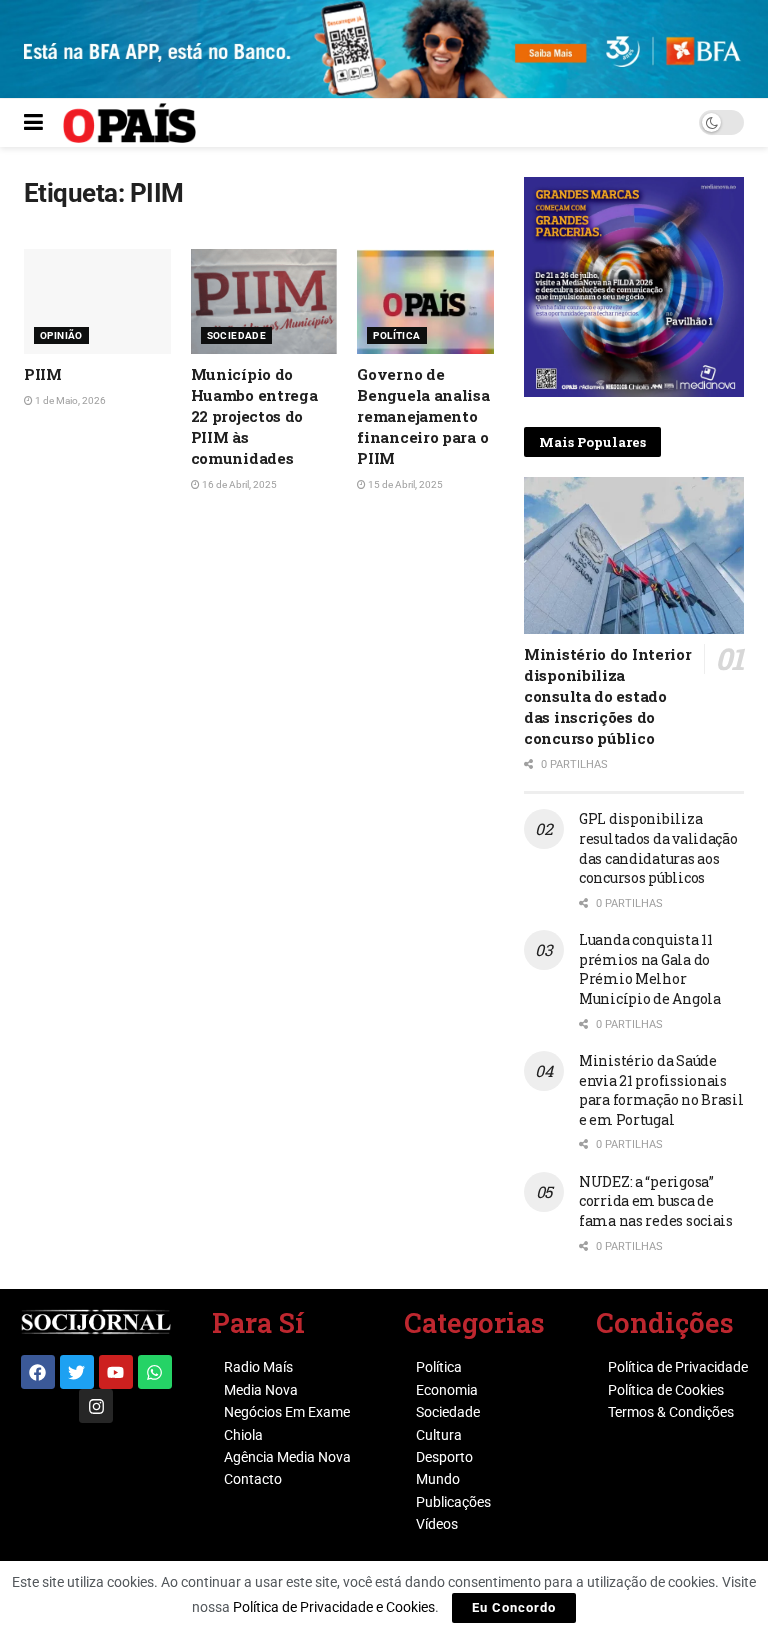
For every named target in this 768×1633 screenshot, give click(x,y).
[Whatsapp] (155, 1372)
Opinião (61, 335)
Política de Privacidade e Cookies (334, 1607)
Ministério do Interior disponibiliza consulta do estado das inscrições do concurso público (607, 696)
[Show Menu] (33, 123)
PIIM (43, 374)
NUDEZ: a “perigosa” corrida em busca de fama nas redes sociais (656, 1201)
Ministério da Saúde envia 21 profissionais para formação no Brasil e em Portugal (661, 1090)
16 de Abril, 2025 (238, 484)
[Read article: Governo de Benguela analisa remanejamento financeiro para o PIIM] (430, 301)
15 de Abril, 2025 (404, 484)
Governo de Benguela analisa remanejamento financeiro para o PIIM (423, 416)
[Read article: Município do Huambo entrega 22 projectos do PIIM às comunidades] (264, 301)
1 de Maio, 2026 (69, 400)
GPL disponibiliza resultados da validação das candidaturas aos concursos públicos (658, 848)
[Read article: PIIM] (97, 301)
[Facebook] (38, 1372)
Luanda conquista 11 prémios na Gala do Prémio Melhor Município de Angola (650, 969)
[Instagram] (96, 1406)
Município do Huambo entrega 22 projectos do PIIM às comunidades (254, 416)
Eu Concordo (514, 1607)
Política (396, 335)
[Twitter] (77, 1372)
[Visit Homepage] (129, 123)
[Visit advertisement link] (634, 287)
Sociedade (237, 335)
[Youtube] (116, 1372)
